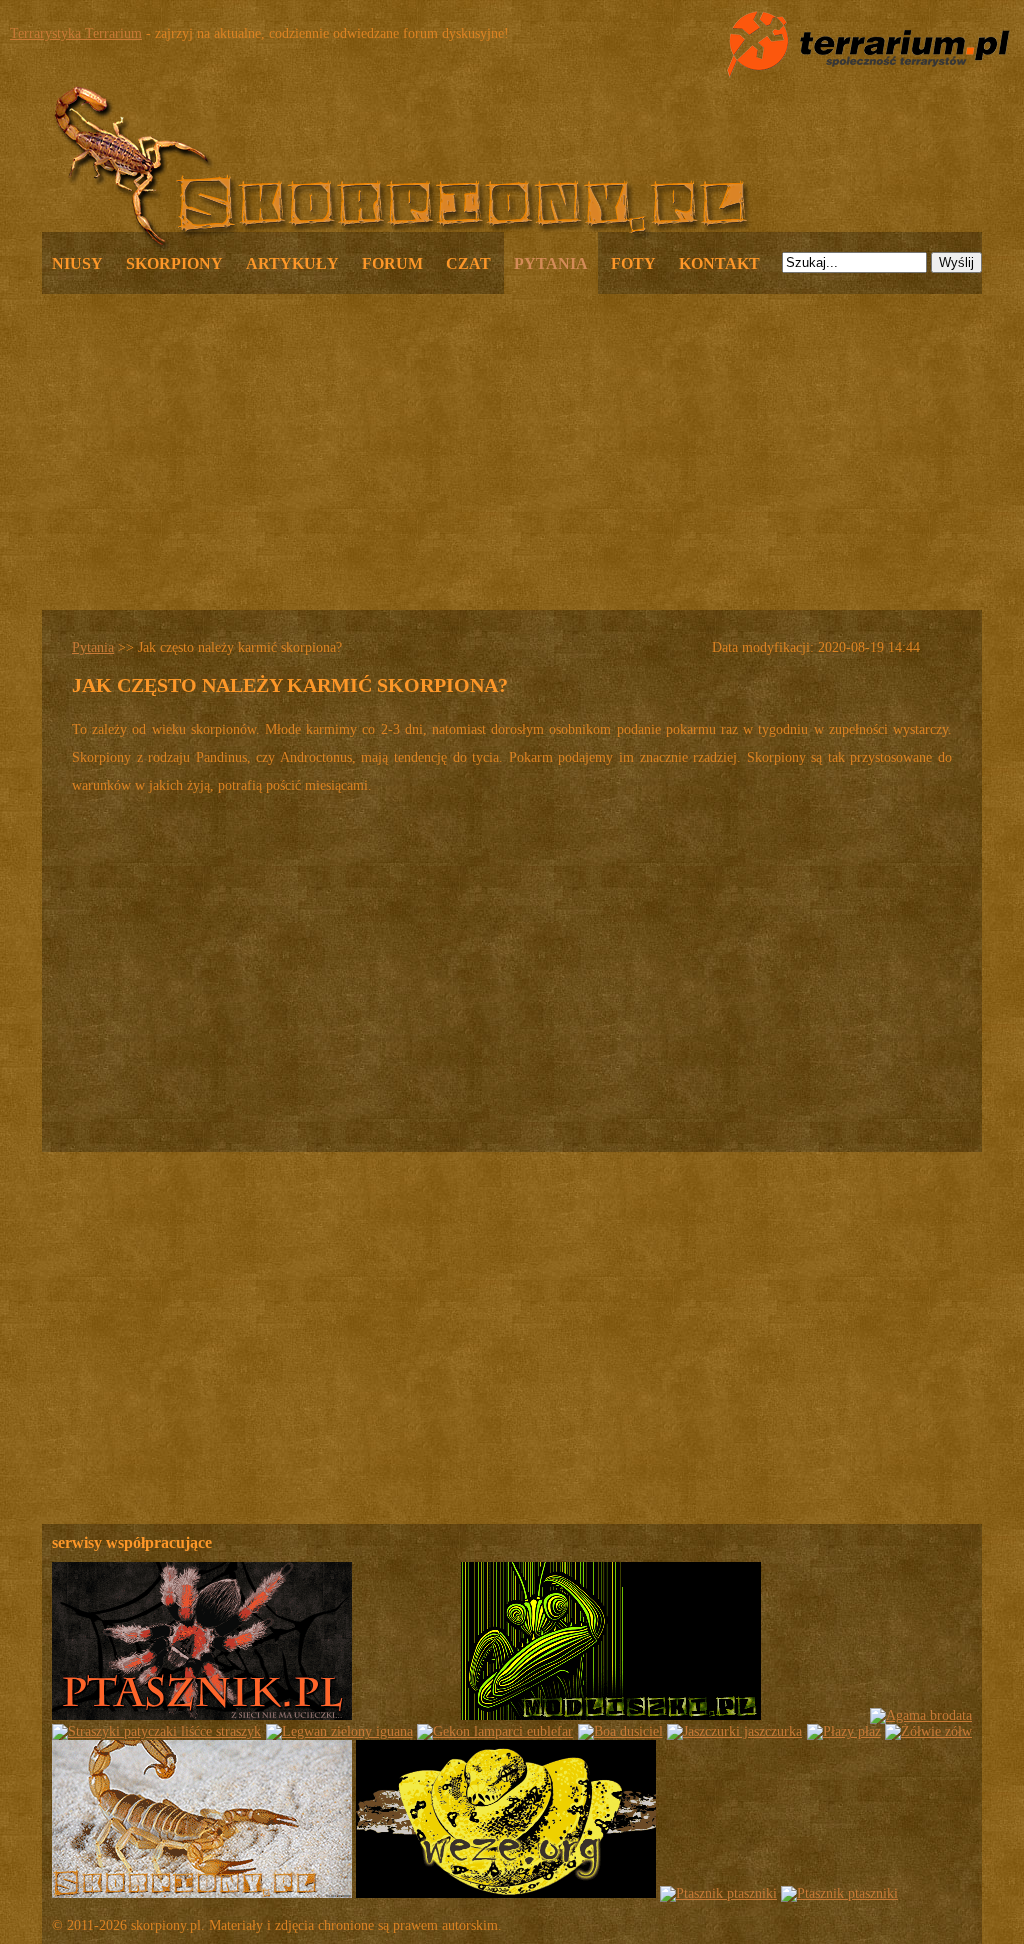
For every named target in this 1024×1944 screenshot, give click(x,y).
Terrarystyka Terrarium (76, 33)
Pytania (93, 647)
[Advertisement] (512, 450)
